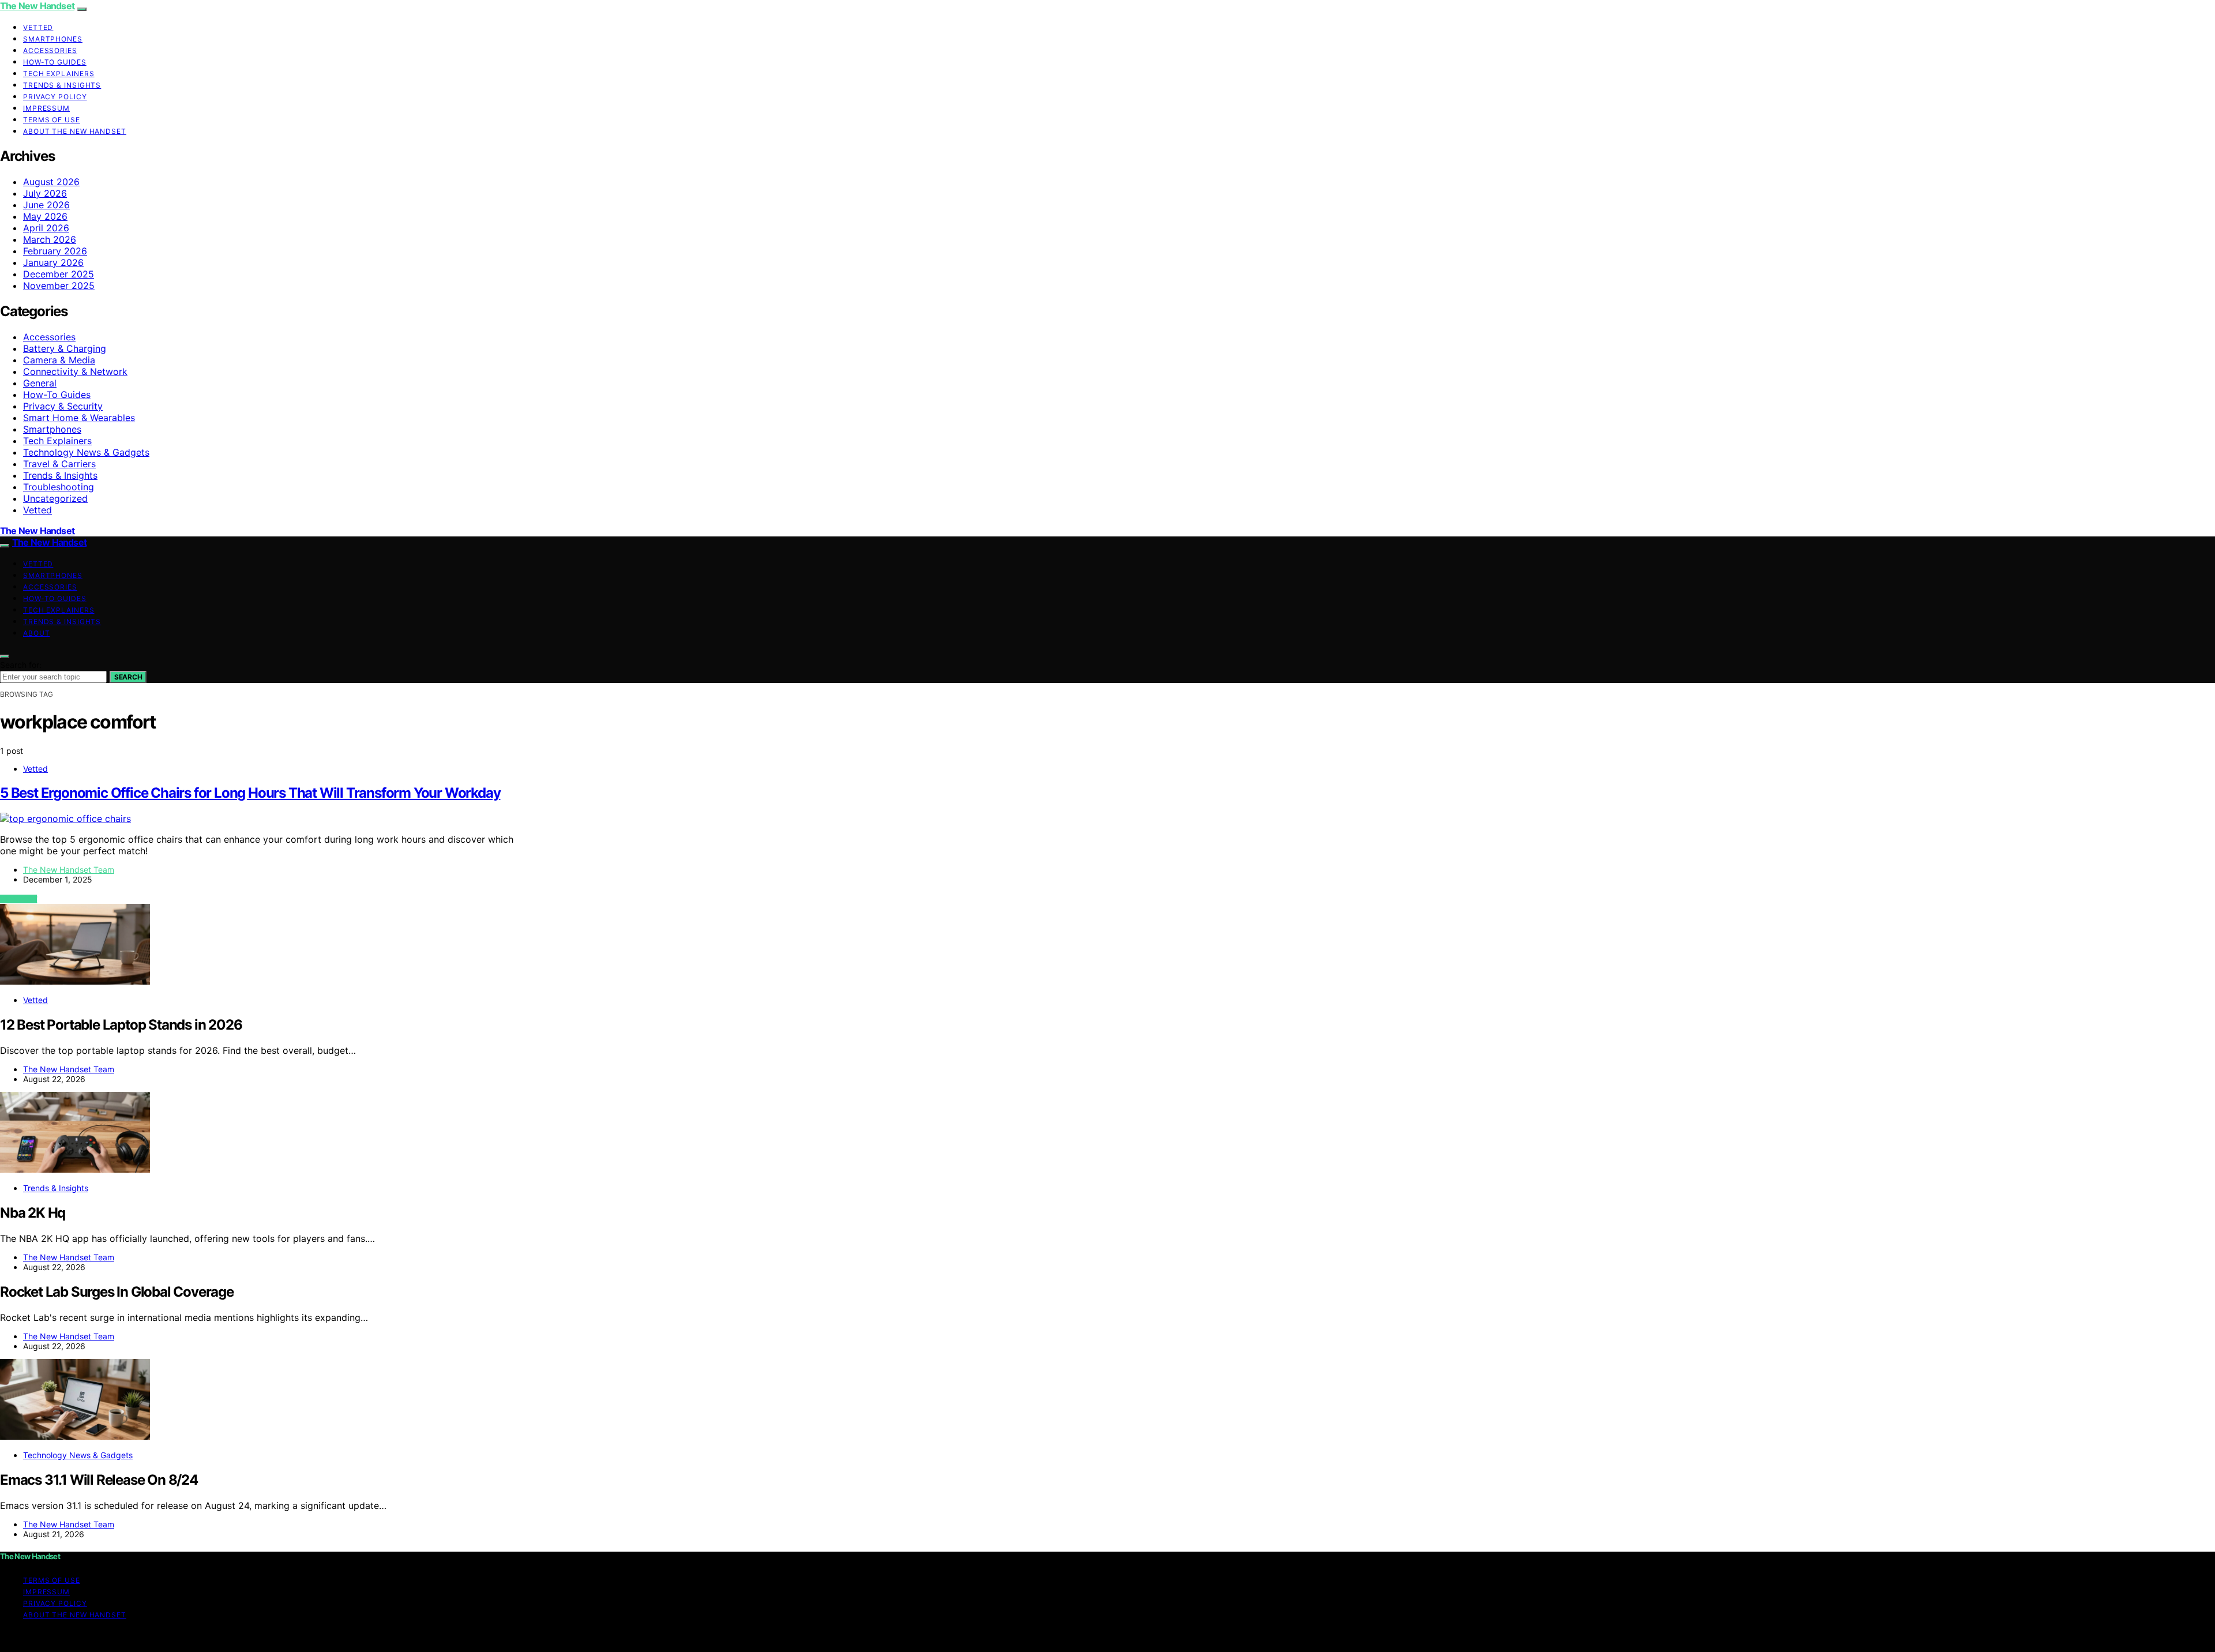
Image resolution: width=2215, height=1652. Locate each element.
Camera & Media (59, 360)
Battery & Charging (65, 348)
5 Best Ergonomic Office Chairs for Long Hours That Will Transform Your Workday (250, 793)
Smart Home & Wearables (79, 418)
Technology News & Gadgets (86, 452)
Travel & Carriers (59, 464)
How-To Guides (55, 62)
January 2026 (53, 262)
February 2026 (55, 251)
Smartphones (53, 39)
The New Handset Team (69, 870)
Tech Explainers (59, 74)
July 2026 (45, 193)
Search (128, 677)
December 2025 (59, 274)
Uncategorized (55, 498)
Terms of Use (52, 120)
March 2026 (50, 239)
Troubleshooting (59, 487)
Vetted (38, 27)
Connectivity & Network (75, 371)
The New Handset (37, 6)
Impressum (46, 108)
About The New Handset (75, 131)
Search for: (21, 665)
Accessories (50, 50)
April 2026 (46, 228)
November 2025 (59, 286)
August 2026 (51, 182)
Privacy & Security (63, 406)
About (37, 633)
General (40, 383)
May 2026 (45, 216)
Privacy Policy (55, 97)
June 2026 (46, 205)
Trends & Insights (62, 85)
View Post (18, 899)
